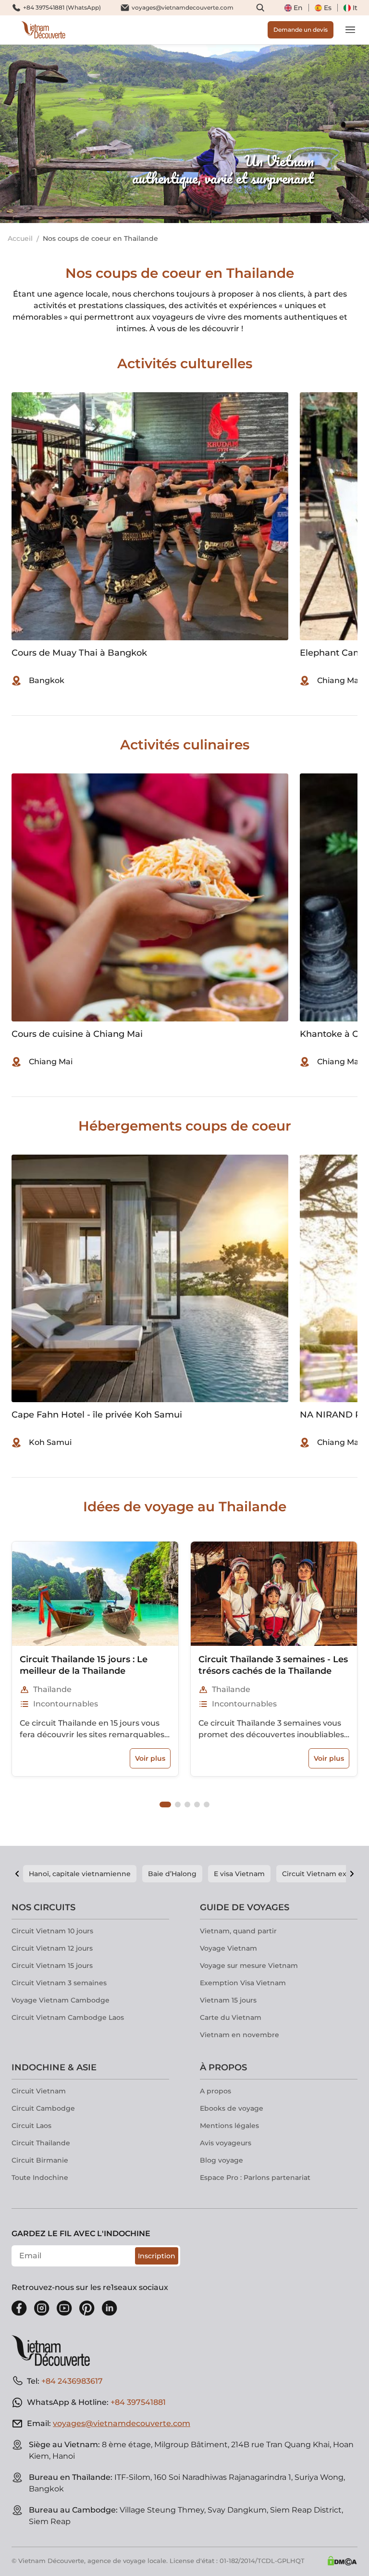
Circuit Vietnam (39, 2091)
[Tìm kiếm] (260, 8)
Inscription (157, 2256)
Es (328, 8)
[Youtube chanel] (64, 2308)
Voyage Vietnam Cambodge (61, 2000)
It (355, 8)
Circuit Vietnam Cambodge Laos (68, 2017)
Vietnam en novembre (240, 2035)
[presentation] (55, 134)
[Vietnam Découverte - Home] (43, 30)
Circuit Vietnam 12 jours (52, 1948)
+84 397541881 (138, 2402)
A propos (215, 2091)
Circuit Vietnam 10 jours (52, 1931)
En (298, 8)
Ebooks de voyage (232, 2108)
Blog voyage (221, 2160)
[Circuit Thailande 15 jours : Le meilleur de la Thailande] (95, 1593)
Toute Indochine (40, 2178)
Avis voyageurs (226, 2143)
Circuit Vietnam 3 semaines (59, 1983)
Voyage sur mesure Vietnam (249, 1966)
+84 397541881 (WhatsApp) (62, 7)
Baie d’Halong (172, 1874)
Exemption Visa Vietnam (243, 1983)
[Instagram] (42, 2308)
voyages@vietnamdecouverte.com (183, 7)
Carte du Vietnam (231, 2017)
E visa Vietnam (239, 1874)
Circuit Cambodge (43, 2108)
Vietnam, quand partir (238, 1931)
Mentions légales (229, 2126)
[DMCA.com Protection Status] (342, 2561)
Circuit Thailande (41, 2143)
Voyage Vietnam (228, 1948)
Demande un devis (301, 30)
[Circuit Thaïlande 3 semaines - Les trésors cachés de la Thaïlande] (274, 1593)
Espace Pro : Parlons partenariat (255, 2178)
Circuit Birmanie (40, 2160)
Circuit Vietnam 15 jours (52, 1966)
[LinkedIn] (110, 2308)
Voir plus (150, 1758)
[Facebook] (19, 2308)
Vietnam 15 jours (228, 2000)
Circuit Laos (31, 2126)
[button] (165, 1804)
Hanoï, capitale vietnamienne (80, 1874)
